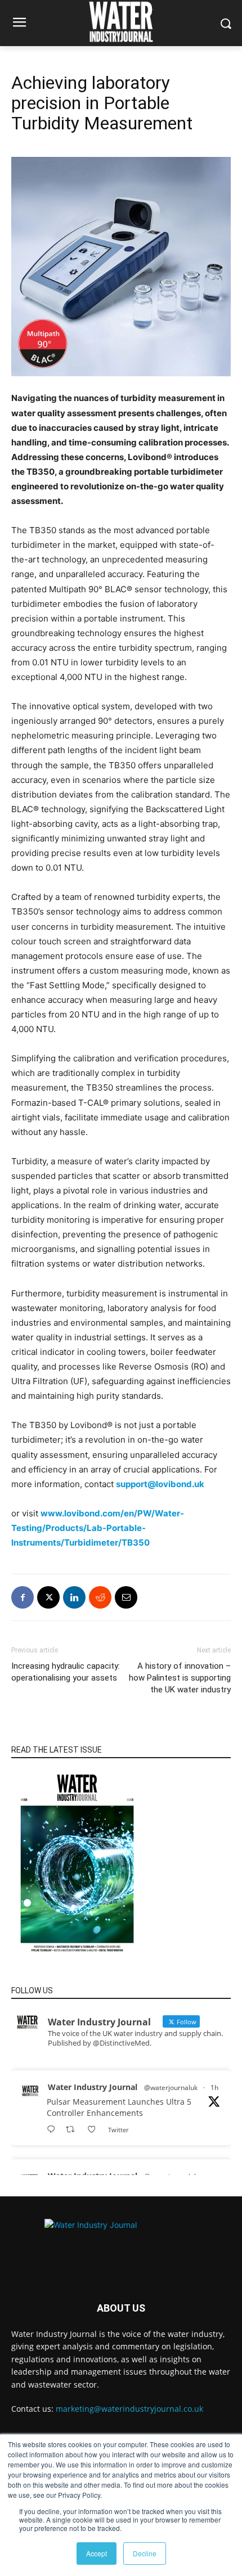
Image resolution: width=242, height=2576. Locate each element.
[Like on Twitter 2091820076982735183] (95, 2130)
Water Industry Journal (93, 2087)
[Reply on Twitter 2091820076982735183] (53, 2130)
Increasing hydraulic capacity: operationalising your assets (66, 1672)
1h (214, 2088)
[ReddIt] (100, 1597)
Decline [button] (145, 2553)
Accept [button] (97, 2553)
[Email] (126, 1597)
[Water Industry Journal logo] (121, 2244)
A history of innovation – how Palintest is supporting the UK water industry (180, 1678)
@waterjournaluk (171, 2088)
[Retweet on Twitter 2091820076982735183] (73, 2130)
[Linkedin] (74, 1597)
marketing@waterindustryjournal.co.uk (129, 2409)
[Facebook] (23, 1597)
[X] (48, 1597)
